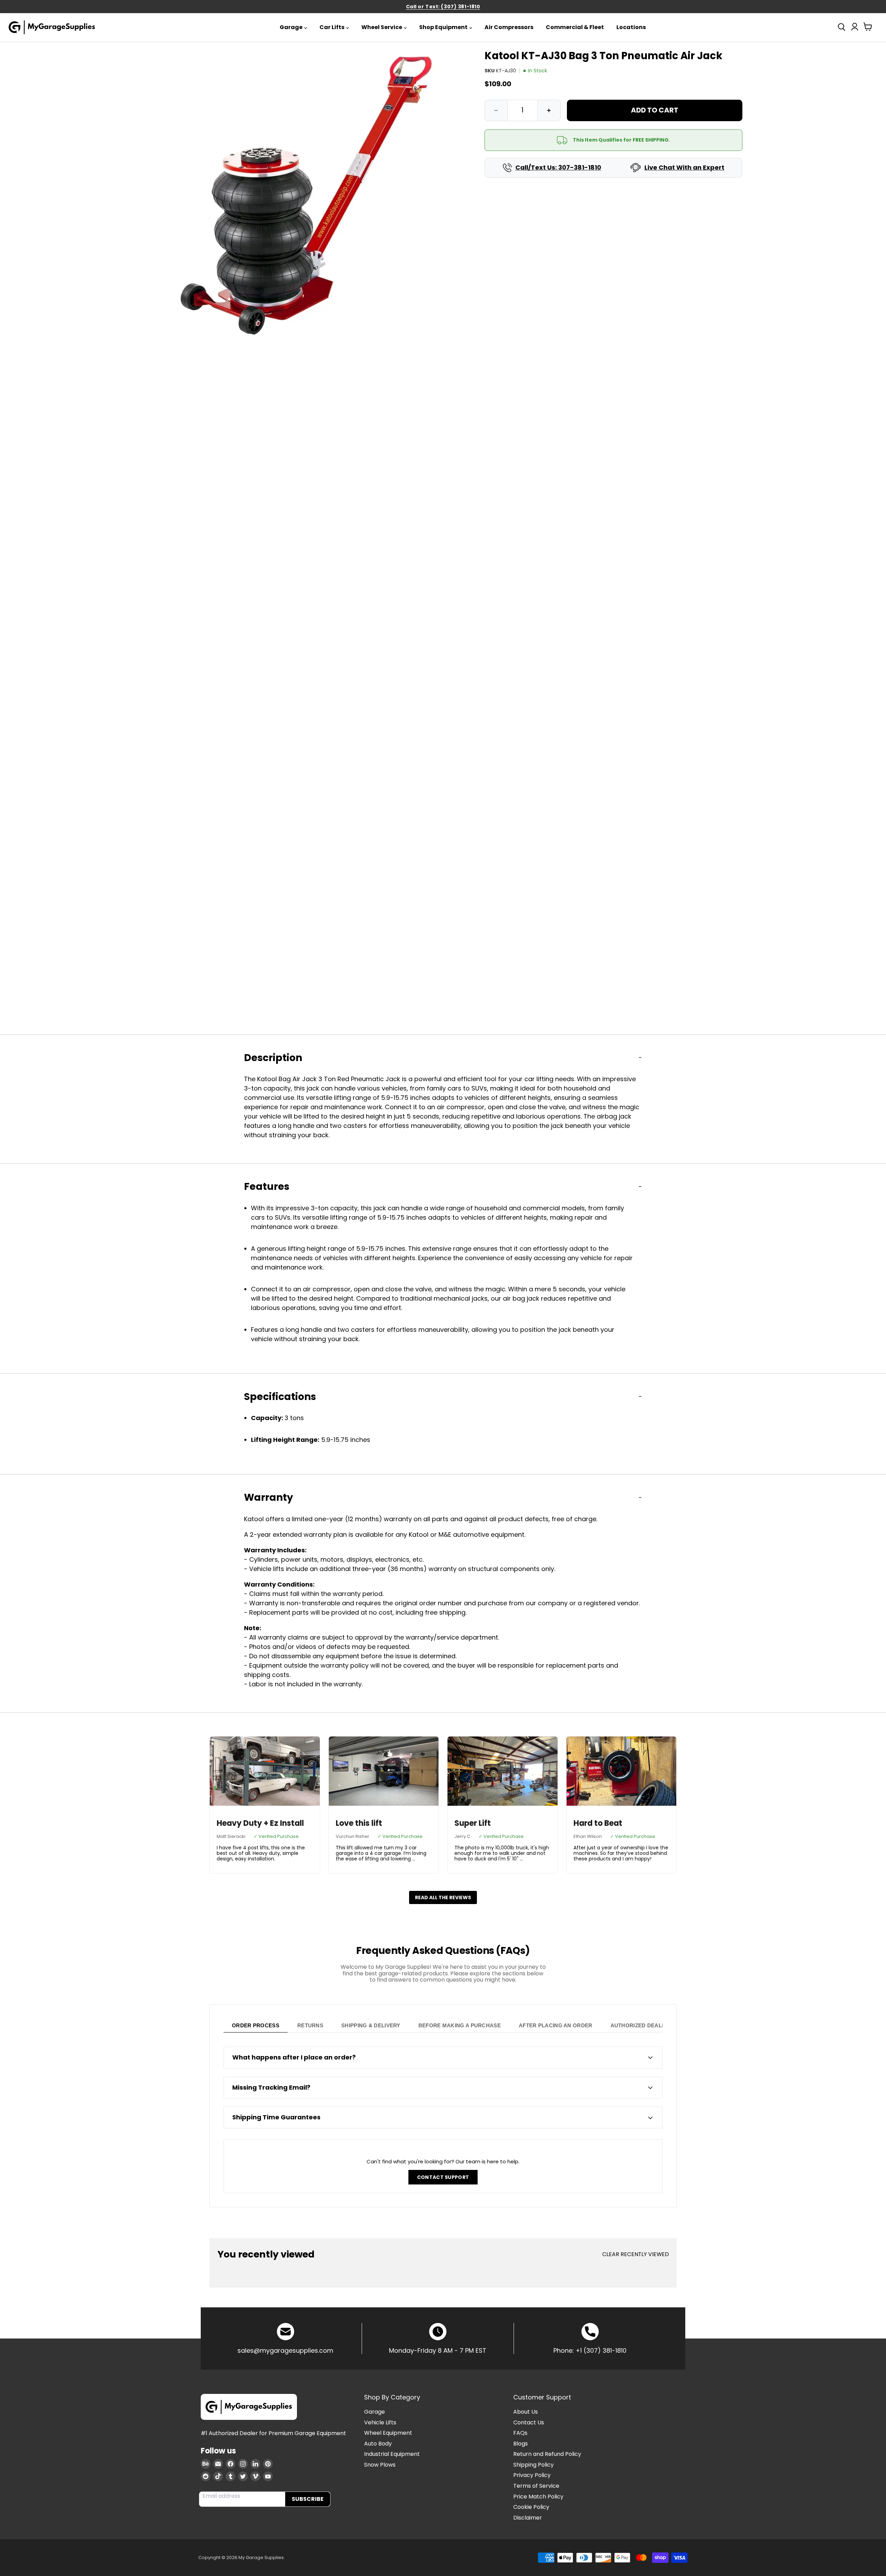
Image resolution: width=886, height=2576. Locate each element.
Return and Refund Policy (547, 2454)
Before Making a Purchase (460, 2025)
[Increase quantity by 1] (549, 110)
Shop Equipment (443, 27)
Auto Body (378, 2444)
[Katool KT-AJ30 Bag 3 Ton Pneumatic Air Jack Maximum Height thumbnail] (174, 1209)
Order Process (256, 2025)
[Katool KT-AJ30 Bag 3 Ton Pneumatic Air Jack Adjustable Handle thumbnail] (174, 1133)
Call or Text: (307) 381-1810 (443, 7)
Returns (310, 2025)
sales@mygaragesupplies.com (285, 2350)
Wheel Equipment (388, 2433)
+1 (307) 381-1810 (601, 2350)
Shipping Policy (534, 2465)
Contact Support (443, 2177)
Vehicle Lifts (380, 2422)
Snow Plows (380, 2465)
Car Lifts (332, 27)
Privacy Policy (532, 2475)
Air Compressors (509, 27)
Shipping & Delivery (371, 2025)
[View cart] (868, 28)
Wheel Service (382, 27)
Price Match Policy (538, 2497)
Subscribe (308, 2499)
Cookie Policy (531, 2507)
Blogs (521, 2444)
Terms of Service (536, 2486)
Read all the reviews (443, 1897)
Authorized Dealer (640, 2025)
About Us (526, 2412)
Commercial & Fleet (575, 27)
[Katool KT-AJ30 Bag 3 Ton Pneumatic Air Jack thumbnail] (174, 1056)
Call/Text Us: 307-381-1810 (558, 168)
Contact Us (529, 2422)
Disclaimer (528, 2518)
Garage (291, 27)
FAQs (520, 2433)
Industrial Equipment (392, 2454)
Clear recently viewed (636, 2254)
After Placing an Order (556, 2025)
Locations (631, 27)
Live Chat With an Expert (684, 168)
